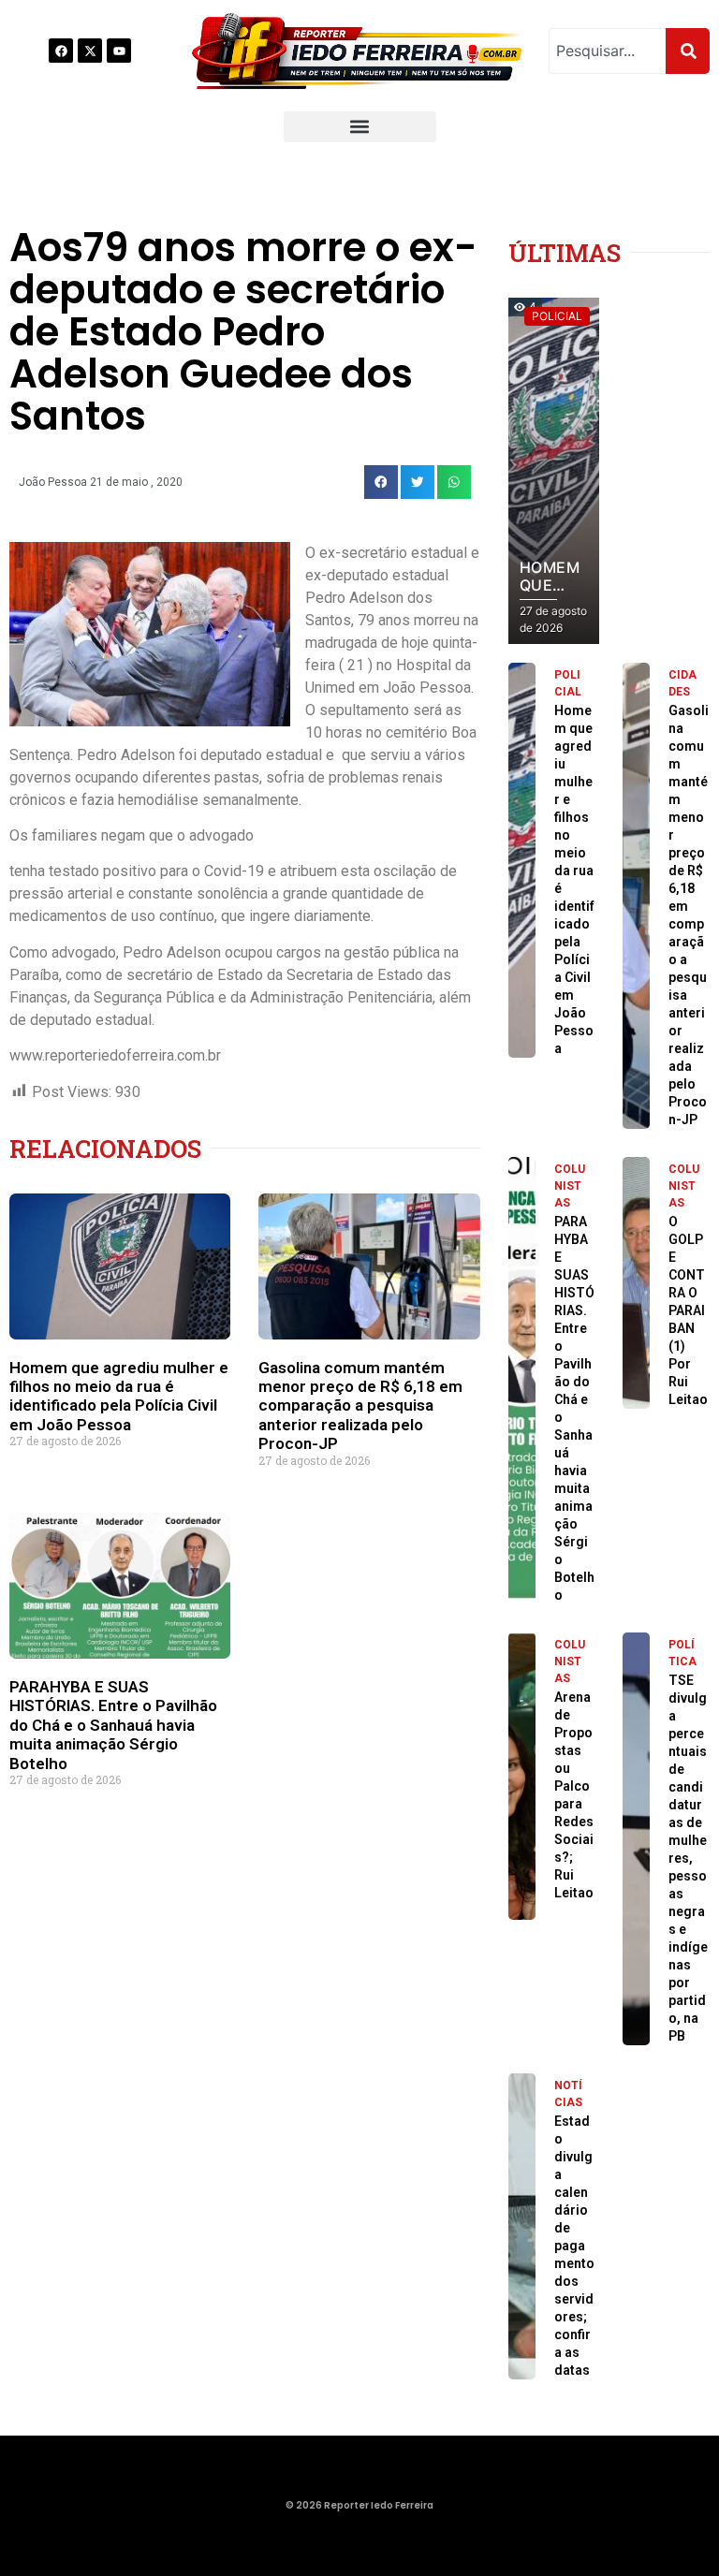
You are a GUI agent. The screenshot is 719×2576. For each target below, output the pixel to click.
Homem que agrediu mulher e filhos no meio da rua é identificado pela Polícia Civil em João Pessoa (119, 1396)
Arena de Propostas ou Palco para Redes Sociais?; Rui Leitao (574, 1804)
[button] (360, 127)
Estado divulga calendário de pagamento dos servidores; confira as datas (574, 2246)
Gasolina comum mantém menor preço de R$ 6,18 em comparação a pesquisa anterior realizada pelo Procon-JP (360, 1406)
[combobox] (607, 51)
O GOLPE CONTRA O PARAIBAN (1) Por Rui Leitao (688, 1310)
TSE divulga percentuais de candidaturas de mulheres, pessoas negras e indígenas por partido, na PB (688, 1858)
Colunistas (570, 1186)
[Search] (688, 51)
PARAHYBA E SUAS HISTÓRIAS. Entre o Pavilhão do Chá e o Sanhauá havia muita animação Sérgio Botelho (113, 1725)
